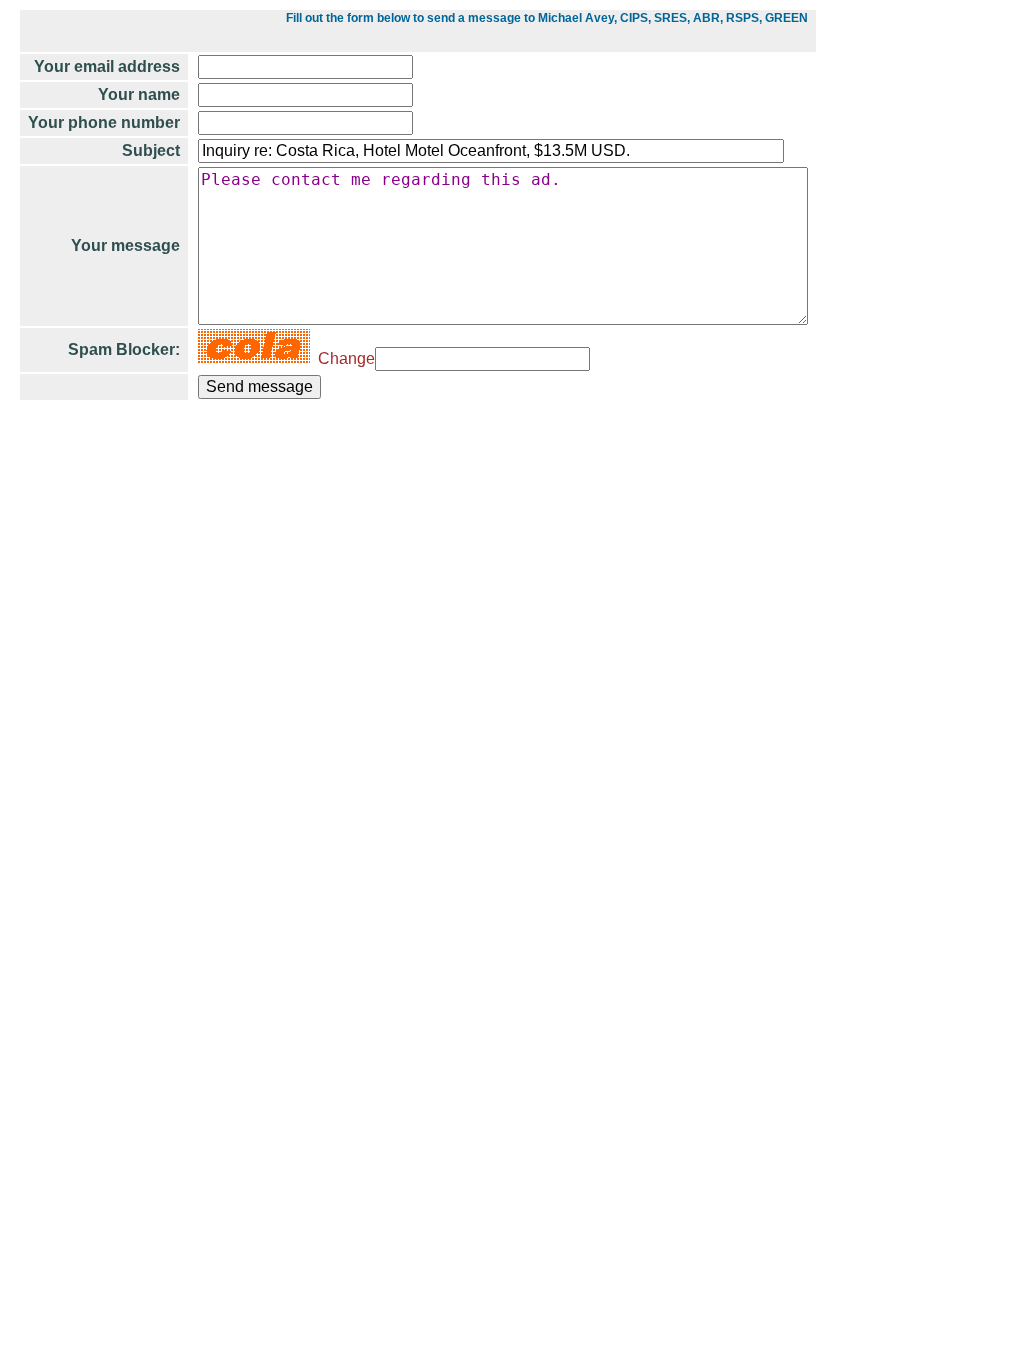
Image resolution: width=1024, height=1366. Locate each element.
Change (342, 358)
